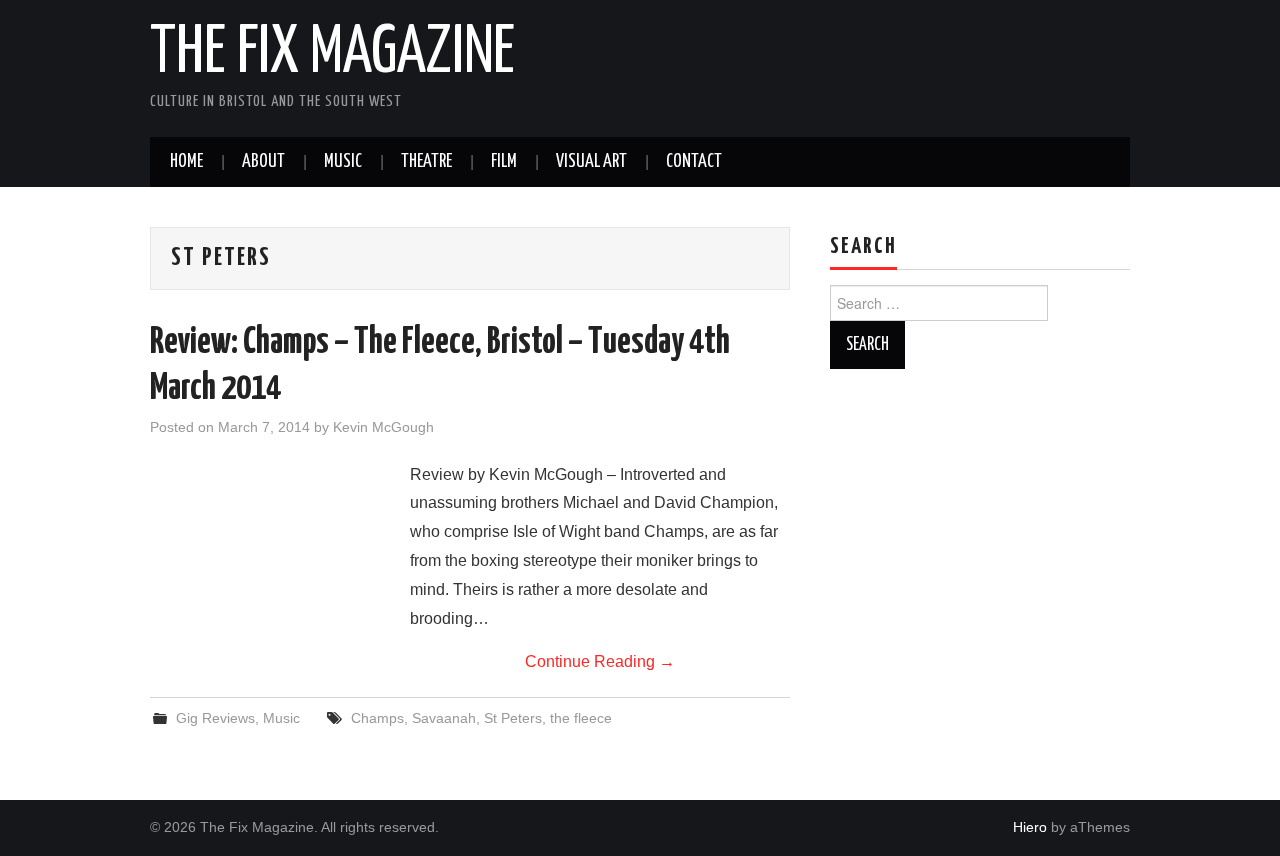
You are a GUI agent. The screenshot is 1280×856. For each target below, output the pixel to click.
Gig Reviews (215, 718)
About (263, 162)
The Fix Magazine (332, 54)
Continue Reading (600, 661)
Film (504, 162)
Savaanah (444, 718)
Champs (377, 718)
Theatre (426, 162)
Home (186, 162)
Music (343, 162)
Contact (694, 162)
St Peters (513, 718)
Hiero (1030, 827)
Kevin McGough (383, 427)
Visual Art (591, 162)
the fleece (581, 718)
